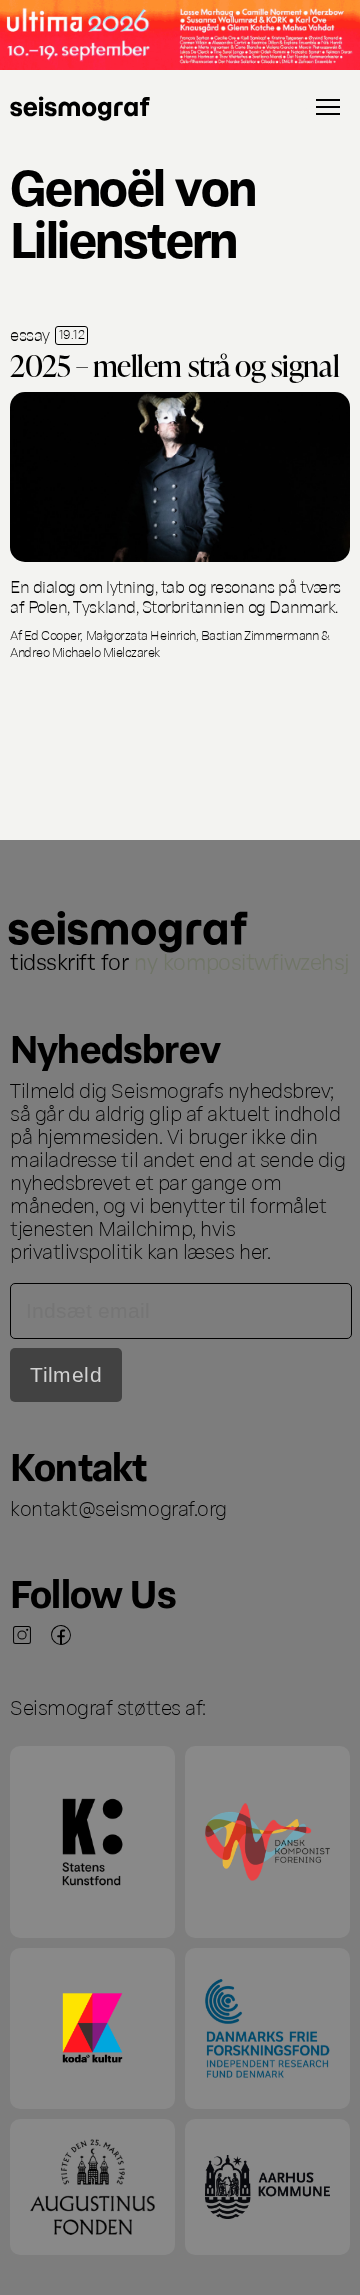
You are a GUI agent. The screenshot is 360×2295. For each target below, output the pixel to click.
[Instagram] (22, 1635)
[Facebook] (61, 1635)
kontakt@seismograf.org (118, 1507)
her (253, 1250)
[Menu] (328, 107)
